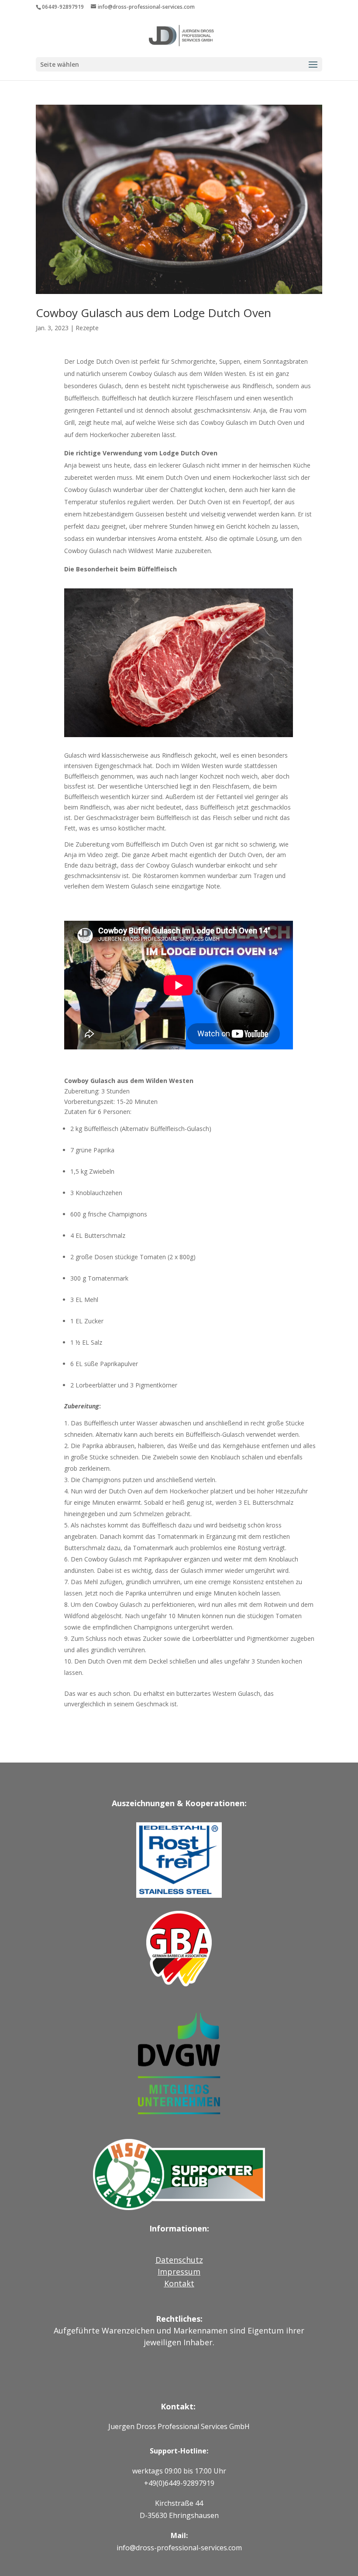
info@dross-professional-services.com (179, 2548)
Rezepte (87, 328)
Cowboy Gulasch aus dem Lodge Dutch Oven (153, 313)
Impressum (179, 2272)
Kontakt (179, 2283)
